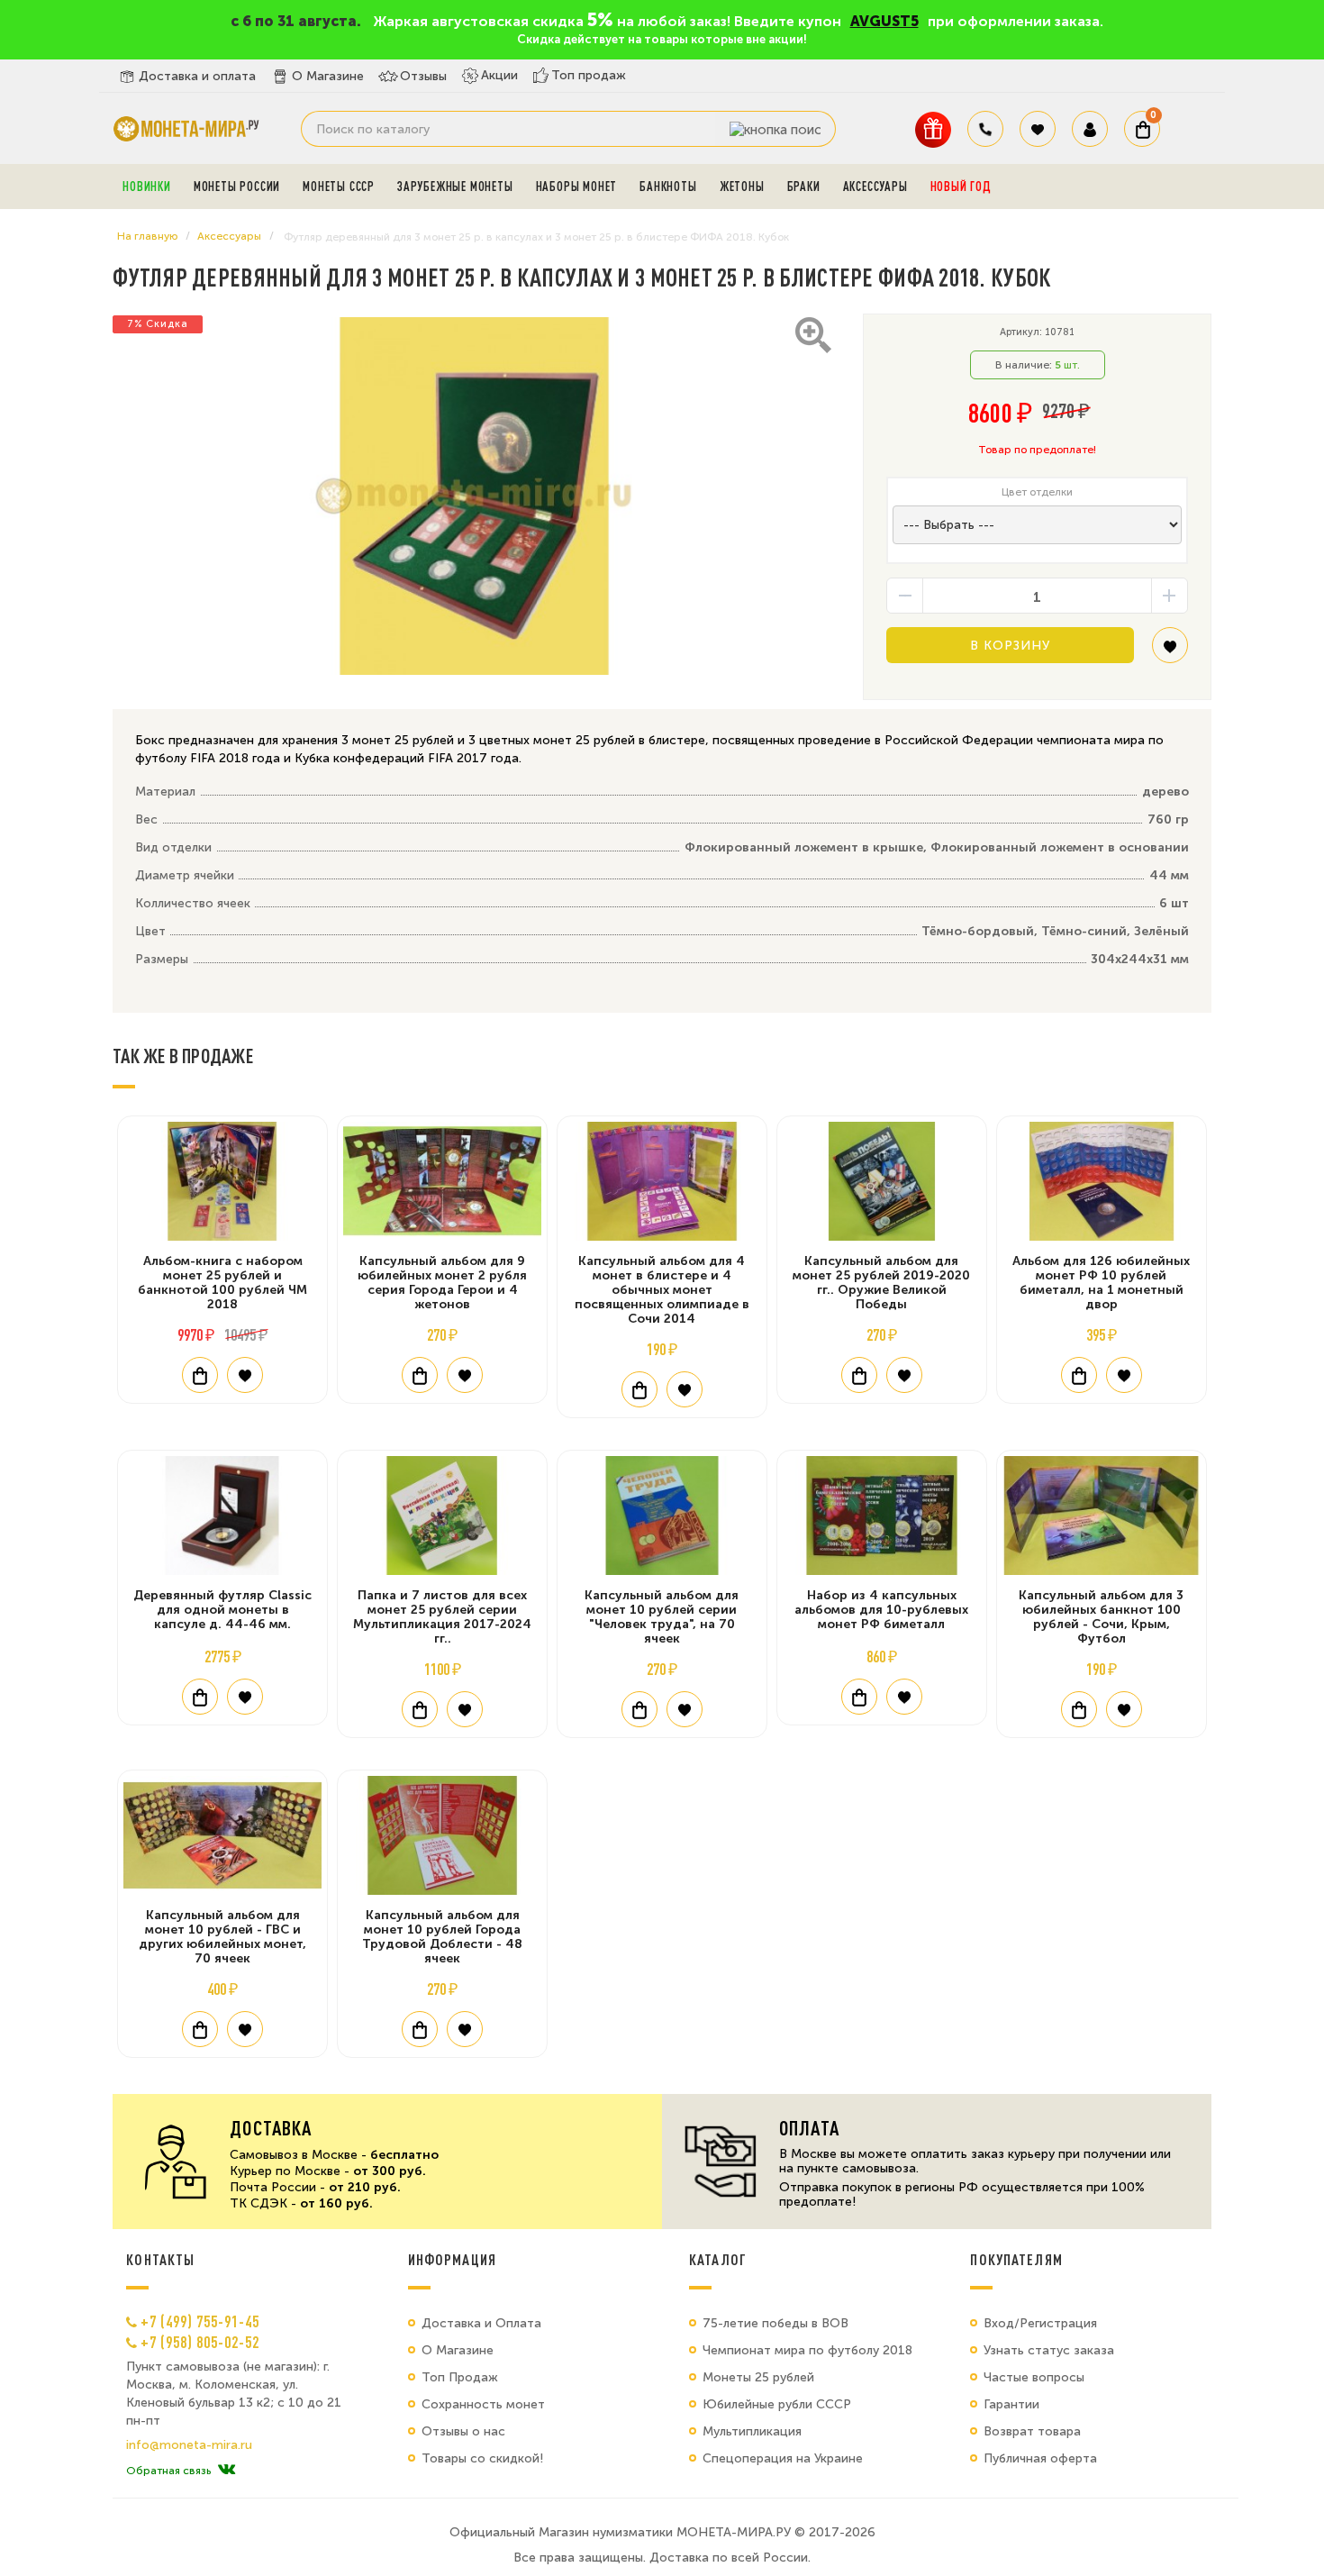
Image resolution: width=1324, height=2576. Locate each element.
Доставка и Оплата (481, 2323)
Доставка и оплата (197, 76)
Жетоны (742, 187)
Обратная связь (168, 2471)
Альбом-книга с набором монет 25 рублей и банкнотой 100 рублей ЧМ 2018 (222, 1283)
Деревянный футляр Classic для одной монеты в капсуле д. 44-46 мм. (222, 1610)
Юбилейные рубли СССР (777, 2404)
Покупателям (1016, 2260)
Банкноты (668, 187)
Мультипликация (752, 2431)
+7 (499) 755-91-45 (200, 2321)
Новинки (147, 187)
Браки (804, 187)
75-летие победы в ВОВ (775, 2323)
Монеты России (237, 187)
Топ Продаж (460, 2377)
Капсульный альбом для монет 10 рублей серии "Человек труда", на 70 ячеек (662, 1617)
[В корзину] (200, 1375)
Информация (452, 2260)
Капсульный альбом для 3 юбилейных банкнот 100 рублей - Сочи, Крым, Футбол (1101, 1617)
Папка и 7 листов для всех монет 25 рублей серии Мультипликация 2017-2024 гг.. (442, 1617)
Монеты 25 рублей (758, 2377)
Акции (499, 75)
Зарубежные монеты (455, 187)
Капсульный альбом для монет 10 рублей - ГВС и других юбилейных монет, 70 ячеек (222, 1937)
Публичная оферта (1040, 2458)
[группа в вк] (227, 2471)
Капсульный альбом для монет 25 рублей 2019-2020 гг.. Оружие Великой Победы (881, 1283)
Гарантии (1011, 2404)
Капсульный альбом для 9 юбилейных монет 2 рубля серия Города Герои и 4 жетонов (442, 1283)
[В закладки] (1170, 652)
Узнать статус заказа (1049, 2350)
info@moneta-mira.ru (189, 2445)
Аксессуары (875, 187)
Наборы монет (577, 187)
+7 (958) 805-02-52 (200, 2342)
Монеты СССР (339, 187)
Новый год (961, 187)
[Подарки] (933, 129)
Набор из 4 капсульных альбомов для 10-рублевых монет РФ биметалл (881, 1610)
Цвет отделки (1037, 492)
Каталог (718, 2260)
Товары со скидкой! (482, 2458)
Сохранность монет (483, 2404)
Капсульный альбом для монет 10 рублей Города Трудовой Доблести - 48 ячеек (442, 1937)
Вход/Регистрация (1040, 2323)
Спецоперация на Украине (783, 2458)
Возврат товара (1032, 2431)
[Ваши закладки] (1038, 129)
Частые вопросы (1034, 2377)
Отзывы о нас (463, 2431)
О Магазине (328, 76)
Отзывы (423, 76)
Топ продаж (589, 75)
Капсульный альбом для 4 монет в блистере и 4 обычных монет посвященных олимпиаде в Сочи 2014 (662, 1290)
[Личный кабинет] (1090, 129)
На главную (147, 236)
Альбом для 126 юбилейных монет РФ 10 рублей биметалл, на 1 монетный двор (1101, 1283)
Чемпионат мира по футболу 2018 (807, 2350)
